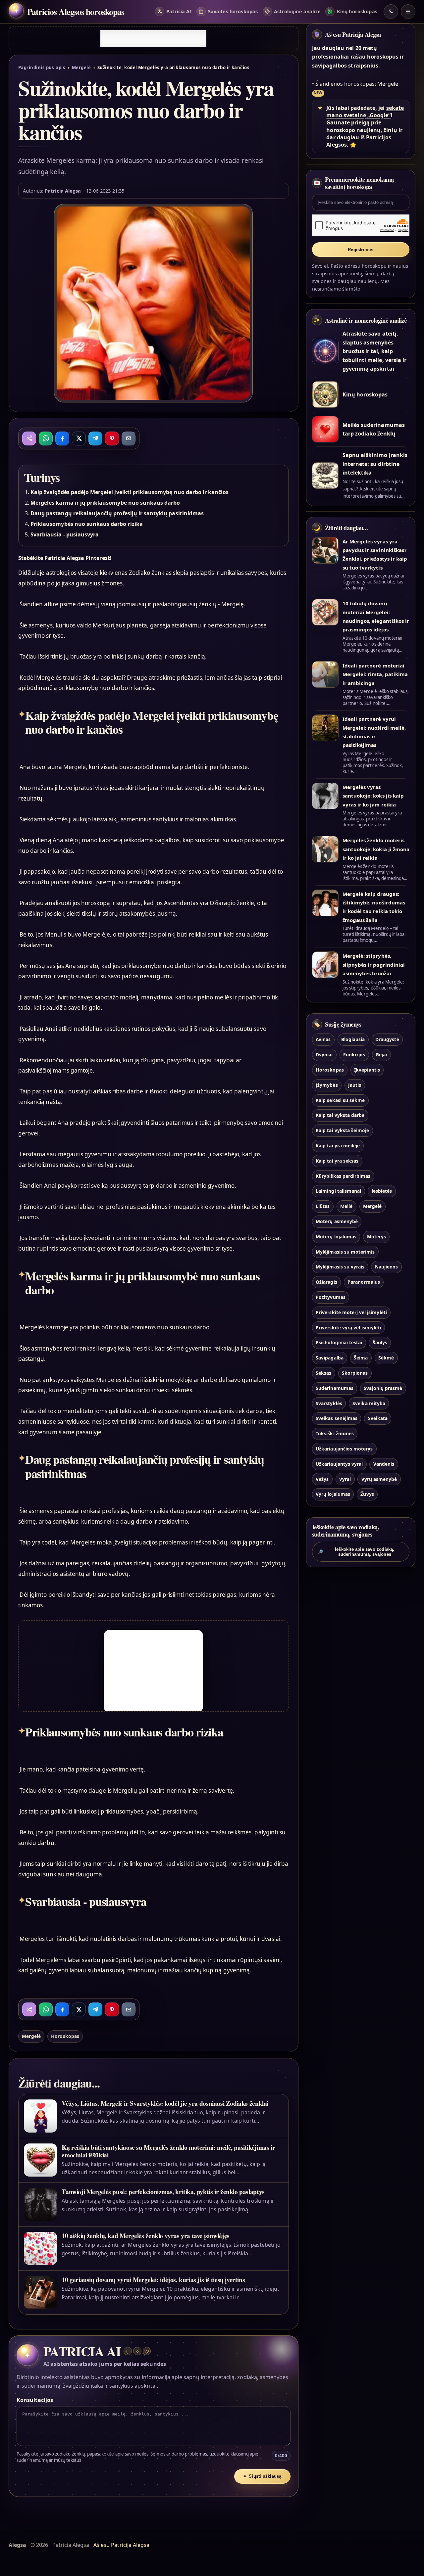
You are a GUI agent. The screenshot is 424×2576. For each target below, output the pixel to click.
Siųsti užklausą (262, 2476)
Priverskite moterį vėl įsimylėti (351, 1312)
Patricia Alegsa (63, 191)
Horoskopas (65, 2036)
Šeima (361, 1358)
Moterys (376, 1237)
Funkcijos (354, 1055)
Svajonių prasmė (383, 1388)
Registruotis (361, 250)
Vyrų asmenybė (379, 1479)
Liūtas (323, 1206)
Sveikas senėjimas (337, 1418)
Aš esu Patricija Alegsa (353, 34)
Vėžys (322, 1479)
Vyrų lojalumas (333, 1494)
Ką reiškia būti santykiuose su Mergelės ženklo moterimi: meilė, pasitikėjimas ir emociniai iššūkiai (168, 2151)
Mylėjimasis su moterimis (345, 1252)
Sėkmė (386, 1358)
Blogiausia (353, 1039)
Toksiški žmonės (335, 1433)
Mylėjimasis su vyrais (340, 1267)
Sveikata (378, 1418)
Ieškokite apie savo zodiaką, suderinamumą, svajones (356, 1552)
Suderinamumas (335, 1388)
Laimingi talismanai (338, 1191)
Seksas (323, 1373)
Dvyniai (324, 1055)
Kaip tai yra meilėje (338, 1146)
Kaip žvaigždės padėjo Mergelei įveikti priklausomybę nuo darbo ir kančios (130, 492)
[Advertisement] (153, 38)
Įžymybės (327, 1085)
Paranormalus (364, 1282)
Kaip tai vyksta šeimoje (342, 1130)
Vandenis (384, 1464)
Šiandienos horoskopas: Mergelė (357, 84)
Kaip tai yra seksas (337, 1161)
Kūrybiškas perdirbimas (343, 1176)
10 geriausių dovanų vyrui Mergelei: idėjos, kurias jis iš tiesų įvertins (153, 2280)
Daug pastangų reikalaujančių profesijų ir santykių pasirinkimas (117, 513)
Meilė (346, 1206)
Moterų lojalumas (336, 1237)
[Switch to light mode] (391, 12)
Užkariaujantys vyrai (339, 1464)
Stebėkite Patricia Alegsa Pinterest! (65, 558)
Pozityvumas (331, 1297)
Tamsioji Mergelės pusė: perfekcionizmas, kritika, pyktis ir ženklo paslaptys (163, 2192)
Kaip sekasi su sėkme (340, 1100)
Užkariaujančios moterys (344, 1449)
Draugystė (387, 1039)
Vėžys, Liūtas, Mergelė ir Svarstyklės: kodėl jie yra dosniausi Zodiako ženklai (165, 2103)
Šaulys (380, 1342)
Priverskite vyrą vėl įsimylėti (348, 1328)
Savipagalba (330, 1358)
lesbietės (382, 1191)
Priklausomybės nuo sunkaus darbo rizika (87, 524)
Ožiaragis (326, 1282)
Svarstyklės (329, 1403)
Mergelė (81, 68)
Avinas (323, 1039)
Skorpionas (355, 1373)
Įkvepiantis (367, 1070)
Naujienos (386, 1267)
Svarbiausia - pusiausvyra (65, 534)
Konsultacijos (35, 2400)
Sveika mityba (369, 1403)
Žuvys (367, 1494)
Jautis (355, 1085)
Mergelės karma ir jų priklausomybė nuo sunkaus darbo (105, 503)
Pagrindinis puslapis (42, 68)
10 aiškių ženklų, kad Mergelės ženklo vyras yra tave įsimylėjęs (145, 2236)
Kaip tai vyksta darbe (340, 1115)
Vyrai (345, 1479)
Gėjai (381, 1055)
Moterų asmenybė (337, 1221)
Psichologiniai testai (339, 1342)
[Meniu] (408, 12)
